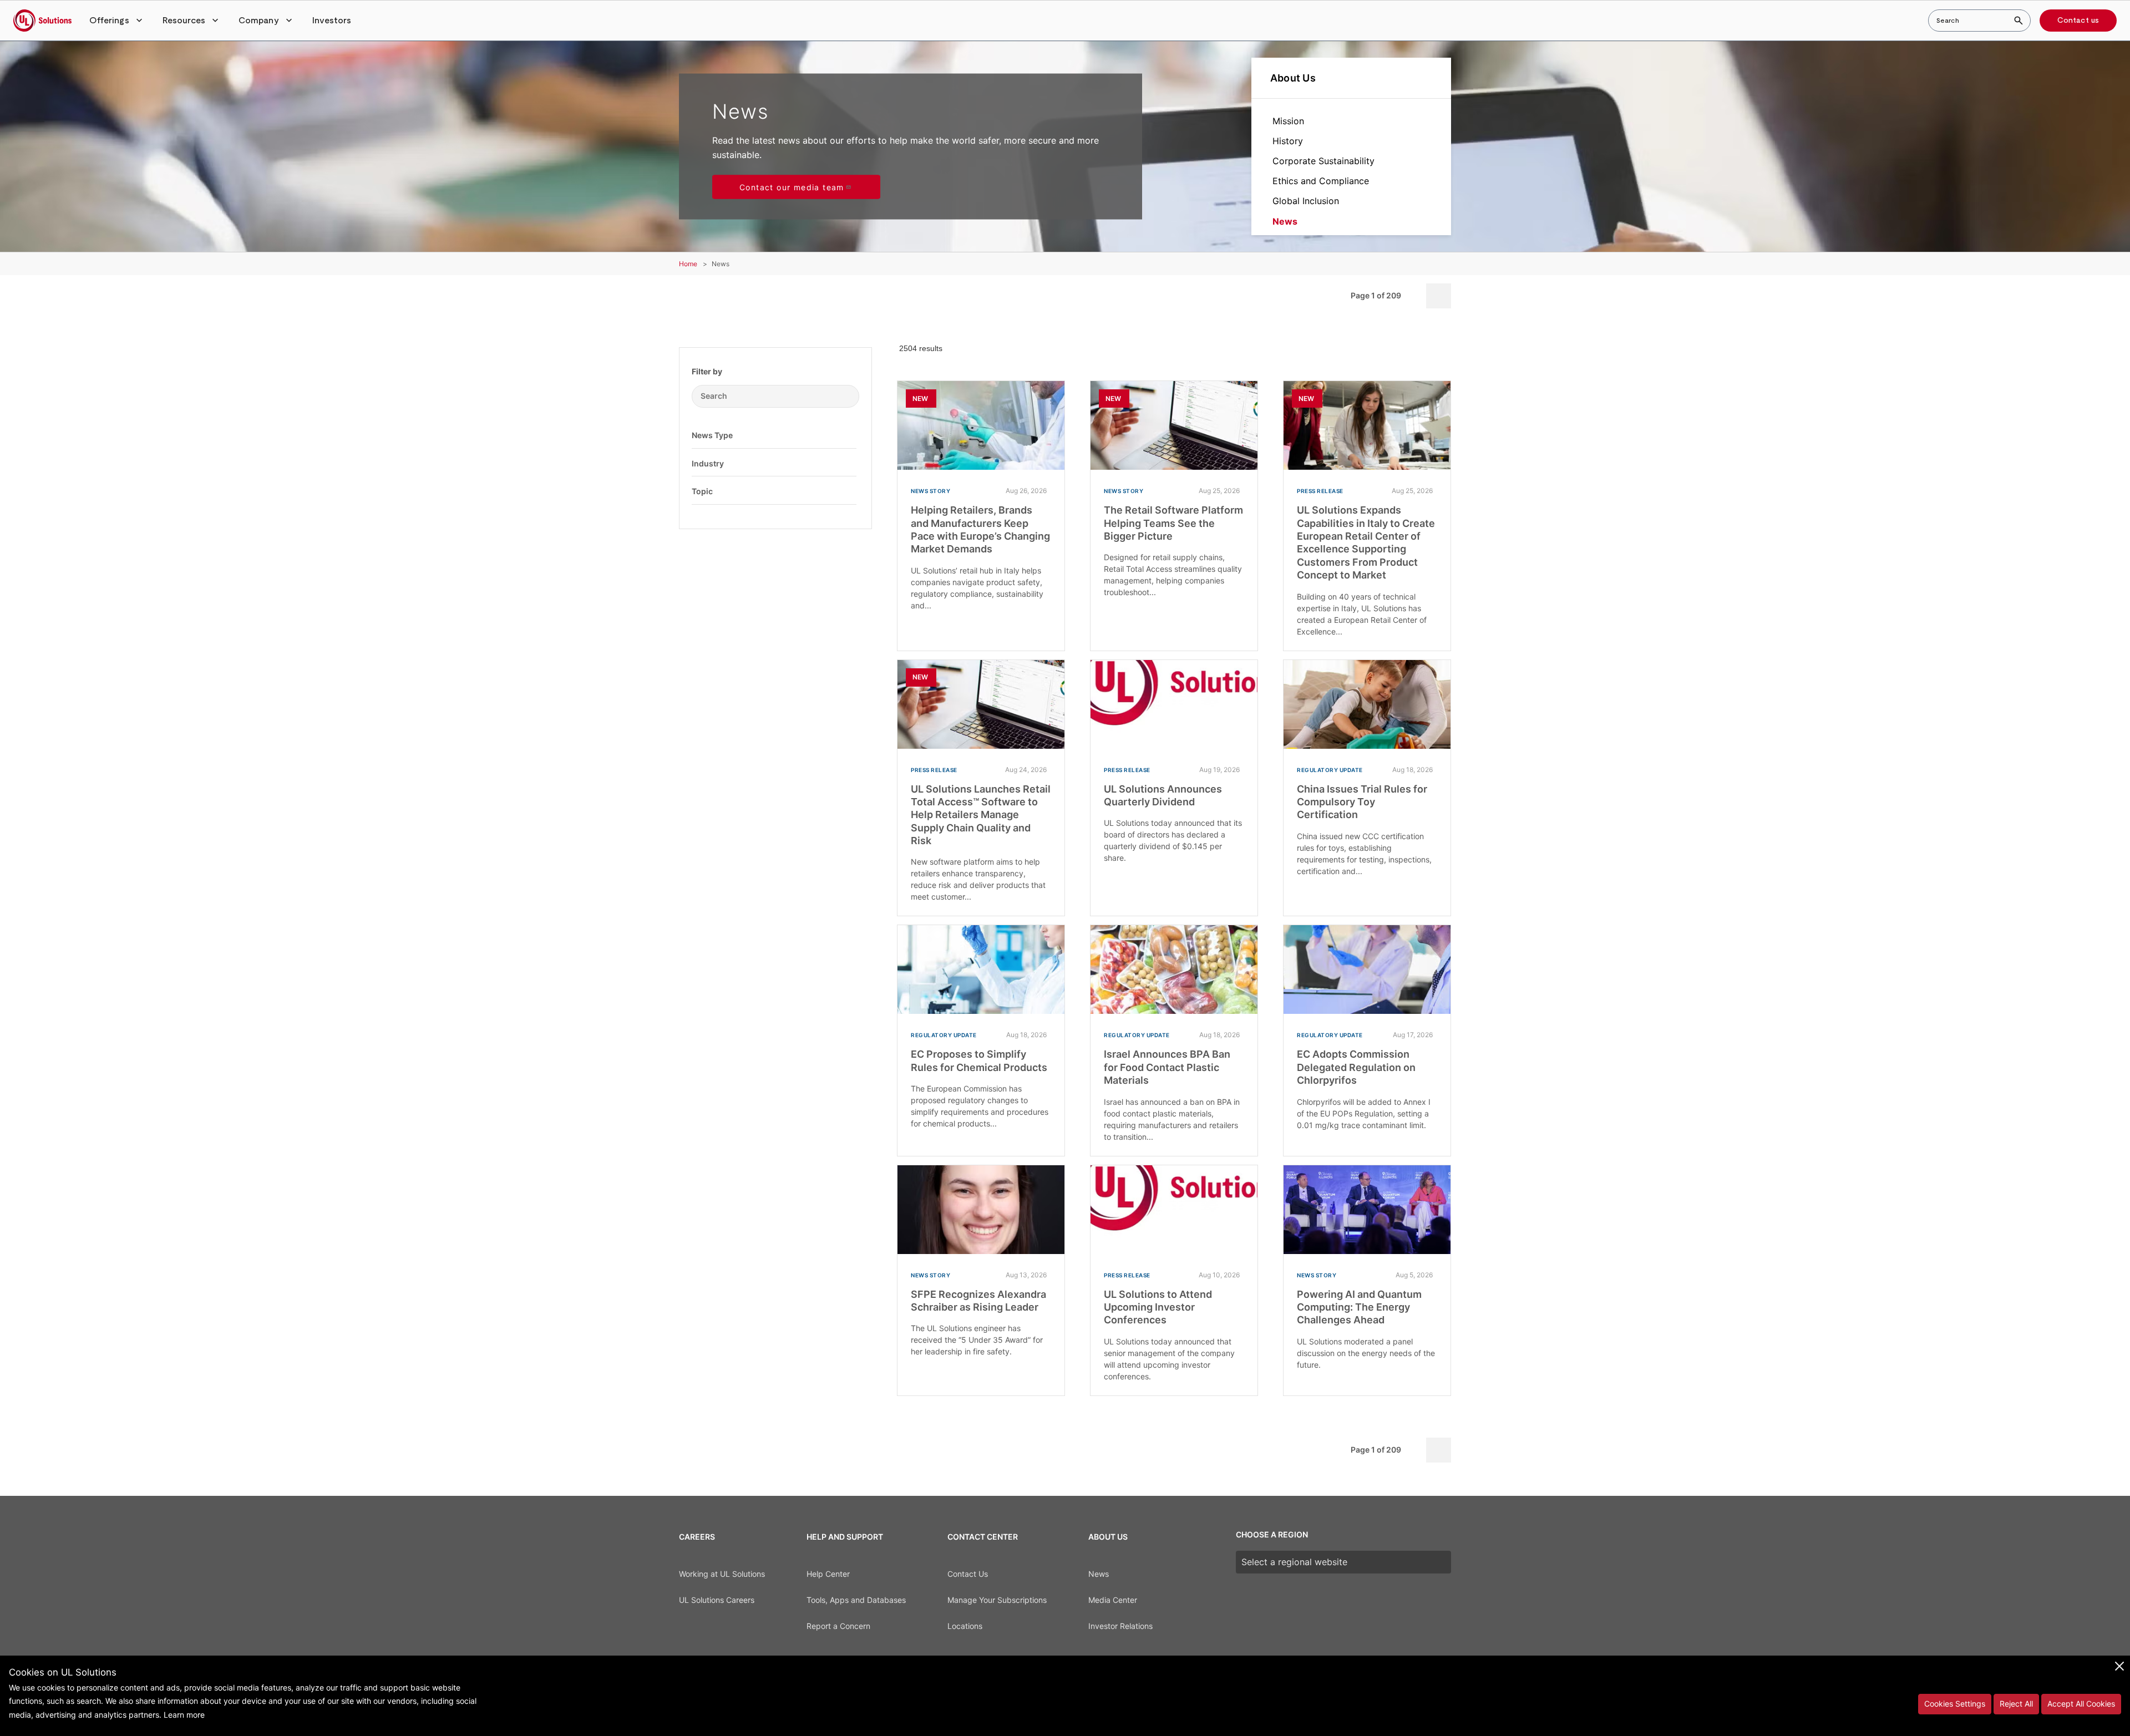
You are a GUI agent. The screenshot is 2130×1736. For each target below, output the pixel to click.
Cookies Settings (1955, 1704)
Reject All (2016, 1704)
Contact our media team (792, 187)
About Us (1293, 78)
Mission (1288, 121)
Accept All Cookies (2081, 1704)
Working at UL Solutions (722, 1574)
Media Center (1113, 1600)
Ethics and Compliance (1321, 181)
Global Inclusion (1306, 201)
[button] (117, 21)
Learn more (184, 1715)
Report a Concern (838, 1626)
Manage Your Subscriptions (997, 1600)
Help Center (828, 1574)
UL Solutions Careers (717, 1600)
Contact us (2078, 21)
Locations (965, 1626)
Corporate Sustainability (1323, 161)
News (1285, 221)
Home (688, 264)
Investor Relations (1120, 1626)
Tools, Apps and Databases (856, 1600)
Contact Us (968, 1574)
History (1288, 141)
